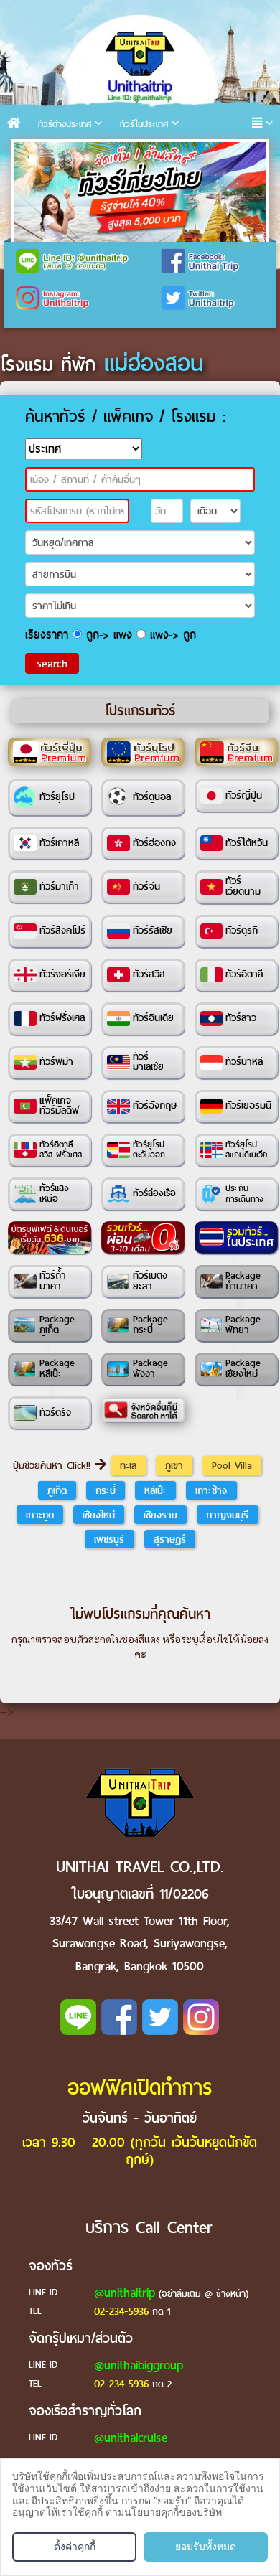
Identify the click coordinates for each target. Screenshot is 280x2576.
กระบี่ (106, 1490)
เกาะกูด (40, 1515)
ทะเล (128, 1465)
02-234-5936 (121, 2311)
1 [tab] (28, 157)
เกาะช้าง (211, 1490)
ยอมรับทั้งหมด (206, 2546)
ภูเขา (174, 1465)
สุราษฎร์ (170, 1539)
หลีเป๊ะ (155, 1490)
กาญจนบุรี (227, 1515)
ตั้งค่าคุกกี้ (75, 2546)
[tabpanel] (140, 192)
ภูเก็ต (57, 1490)
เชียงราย (160, 1515)
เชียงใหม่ (99, 1515)
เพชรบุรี (109, 1539)
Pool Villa (232, 1465)
